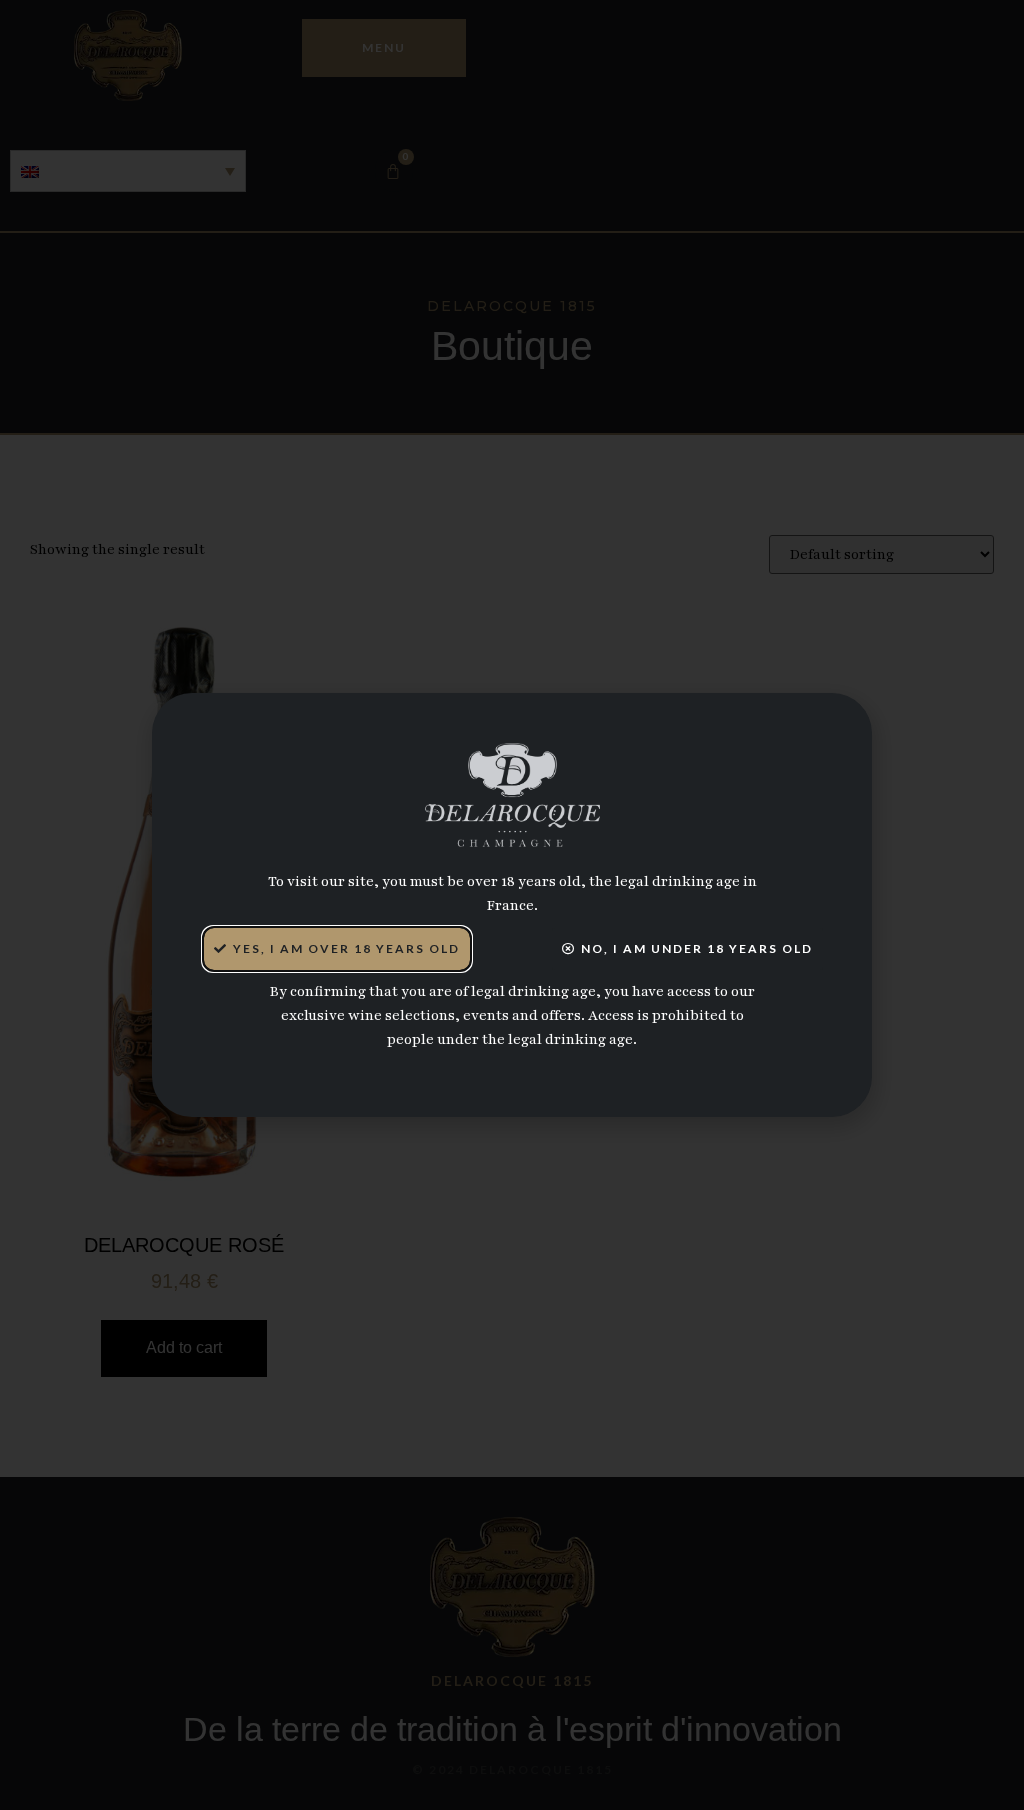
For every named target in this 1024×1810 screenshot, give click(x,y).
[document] (512, 905)
